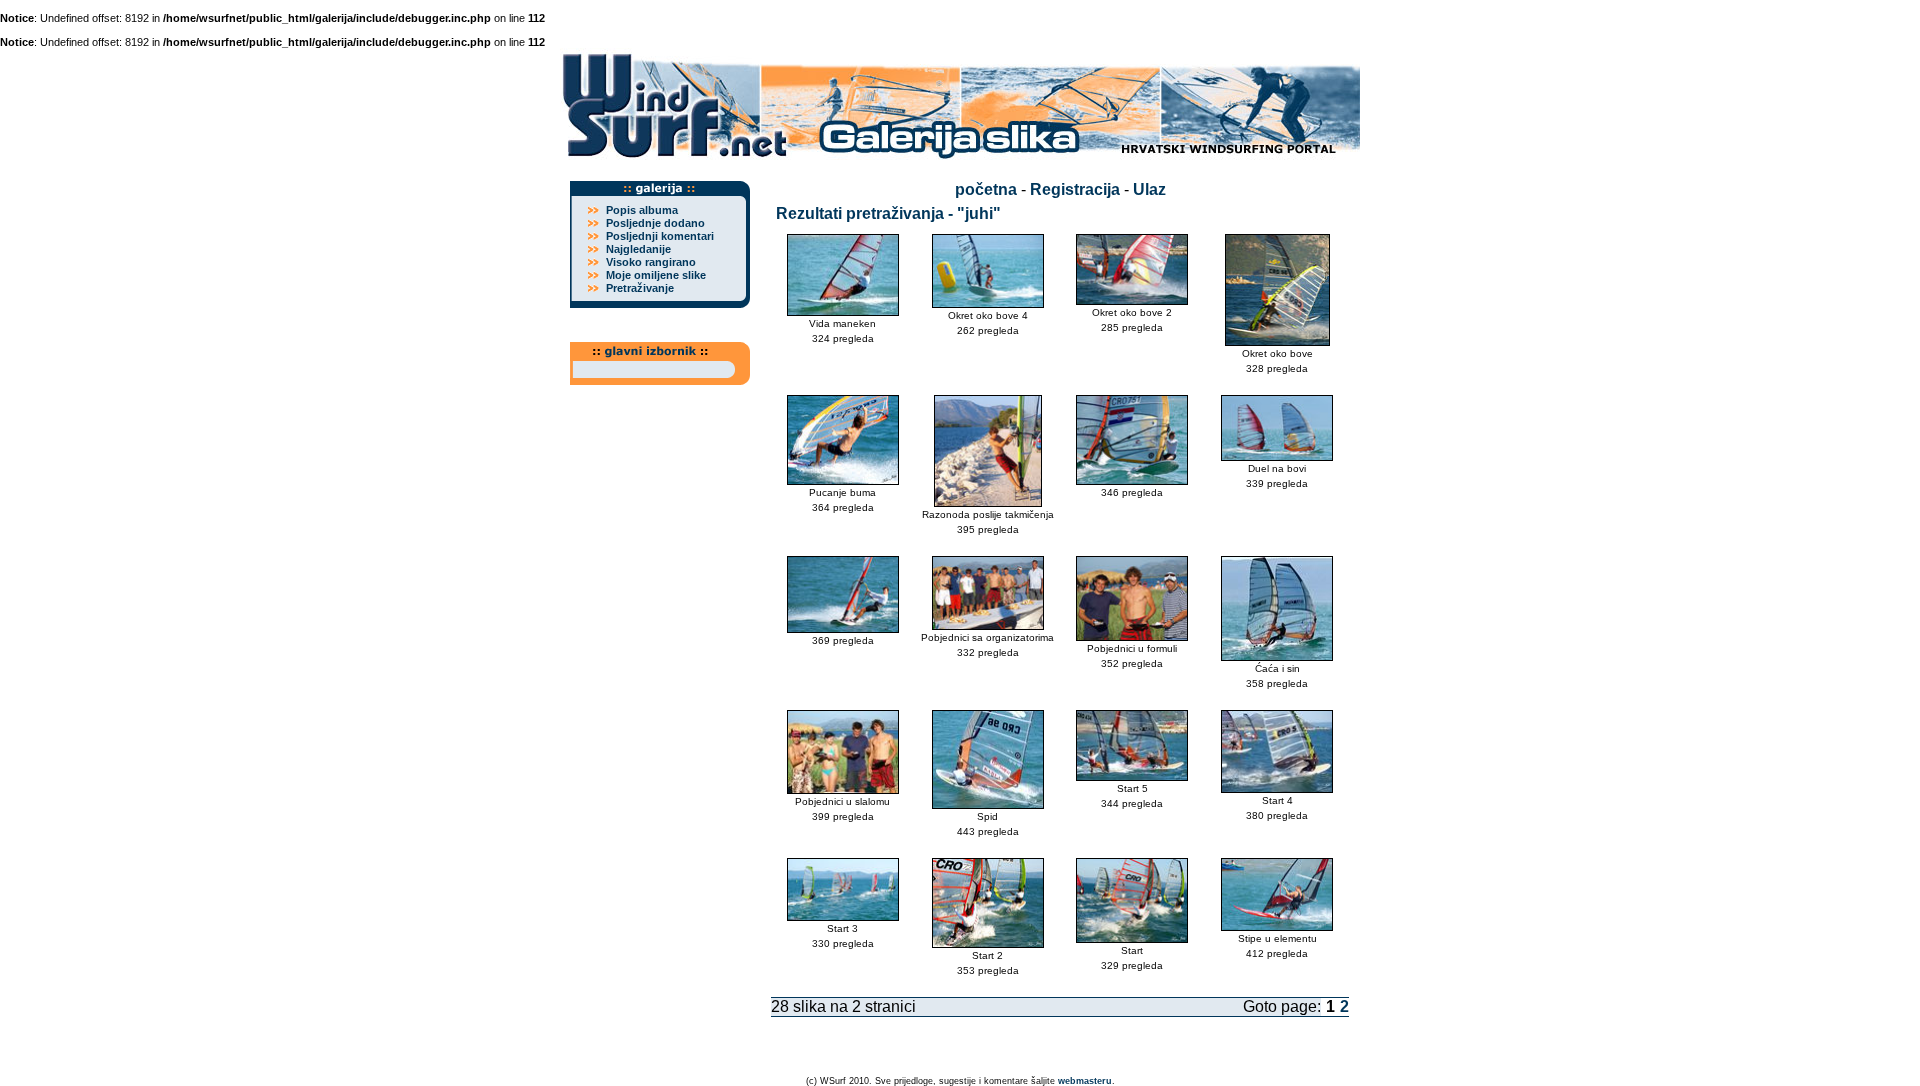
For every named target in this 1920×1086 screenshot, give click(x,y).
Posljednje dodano (655, 223)
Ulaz (1149, 189)
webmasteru (1085, 1081)
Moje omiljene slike (656, 275)
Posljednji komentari (660, 236)
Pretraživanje (640, 288)
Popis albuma (642, 210)
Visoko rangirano (651, 262)
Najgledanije (638, 249)
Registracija (1075, 189)
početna (986, 189)
